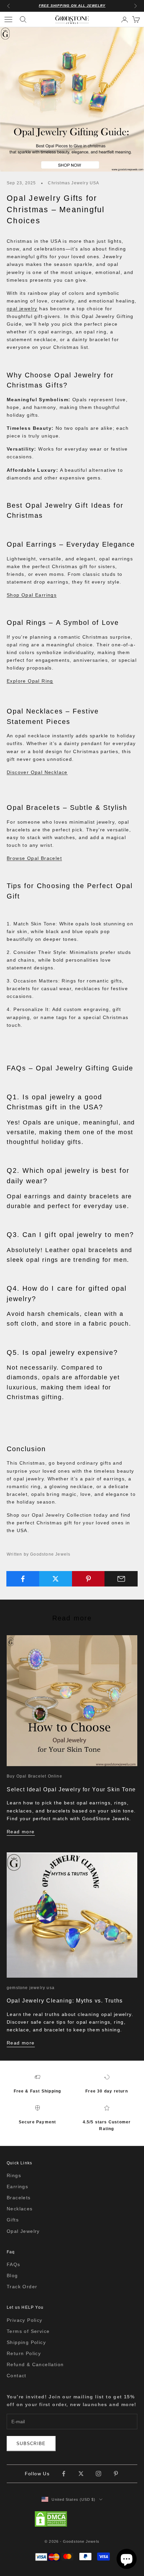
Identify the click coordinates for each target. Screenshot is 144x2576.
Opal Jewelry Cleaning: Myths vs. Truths (65, 2000)
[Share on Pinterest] (89, 1579)
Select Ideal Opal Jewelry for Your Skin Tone (71, 1789)
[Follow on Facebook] (64, 2474)
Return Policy (24, 2353)
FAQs (14, 2264)
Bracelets (19, 2198)
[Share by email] (121, 1579)
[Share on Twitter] (56, 1579)
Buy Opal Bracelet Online (34, 1776)
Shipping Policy (26, 2342)
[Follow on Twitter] (81, 2474)
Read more (21, 1832)
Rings (14, 2175)
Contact (17, 2376)
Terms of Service (28, 2331)
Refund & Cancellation (35, 2364)
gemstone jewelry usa (31, 1988)
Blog (12, 2275)
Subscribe (31, 2444)
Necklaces (20, 2209)
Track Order (22, 2287)
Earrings (17, 2187)
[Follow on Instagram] (98, 2474)
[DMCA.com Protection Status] (72, 2519)
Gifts (13, 2220)
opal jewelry (22, 309)
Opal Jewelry (23, 2231)
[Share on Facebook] (23, 1579)
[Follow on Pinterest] (116, 2474)
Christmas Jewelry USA (74, 183)
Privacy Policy (25, 2320)
